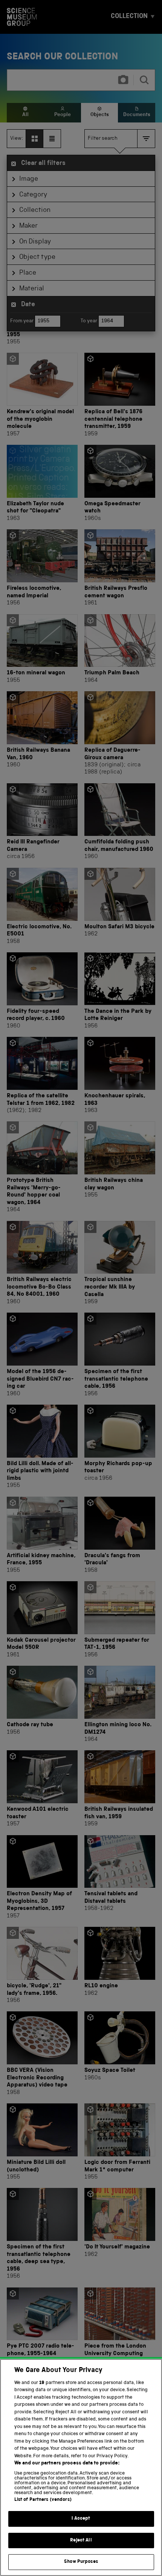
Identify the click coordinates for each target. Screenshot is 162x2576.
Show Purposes (81, 2562)
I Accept (81, 2519)
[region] (81, 2467)
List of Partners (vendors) (43, 2500)
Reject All (81, 2540)
